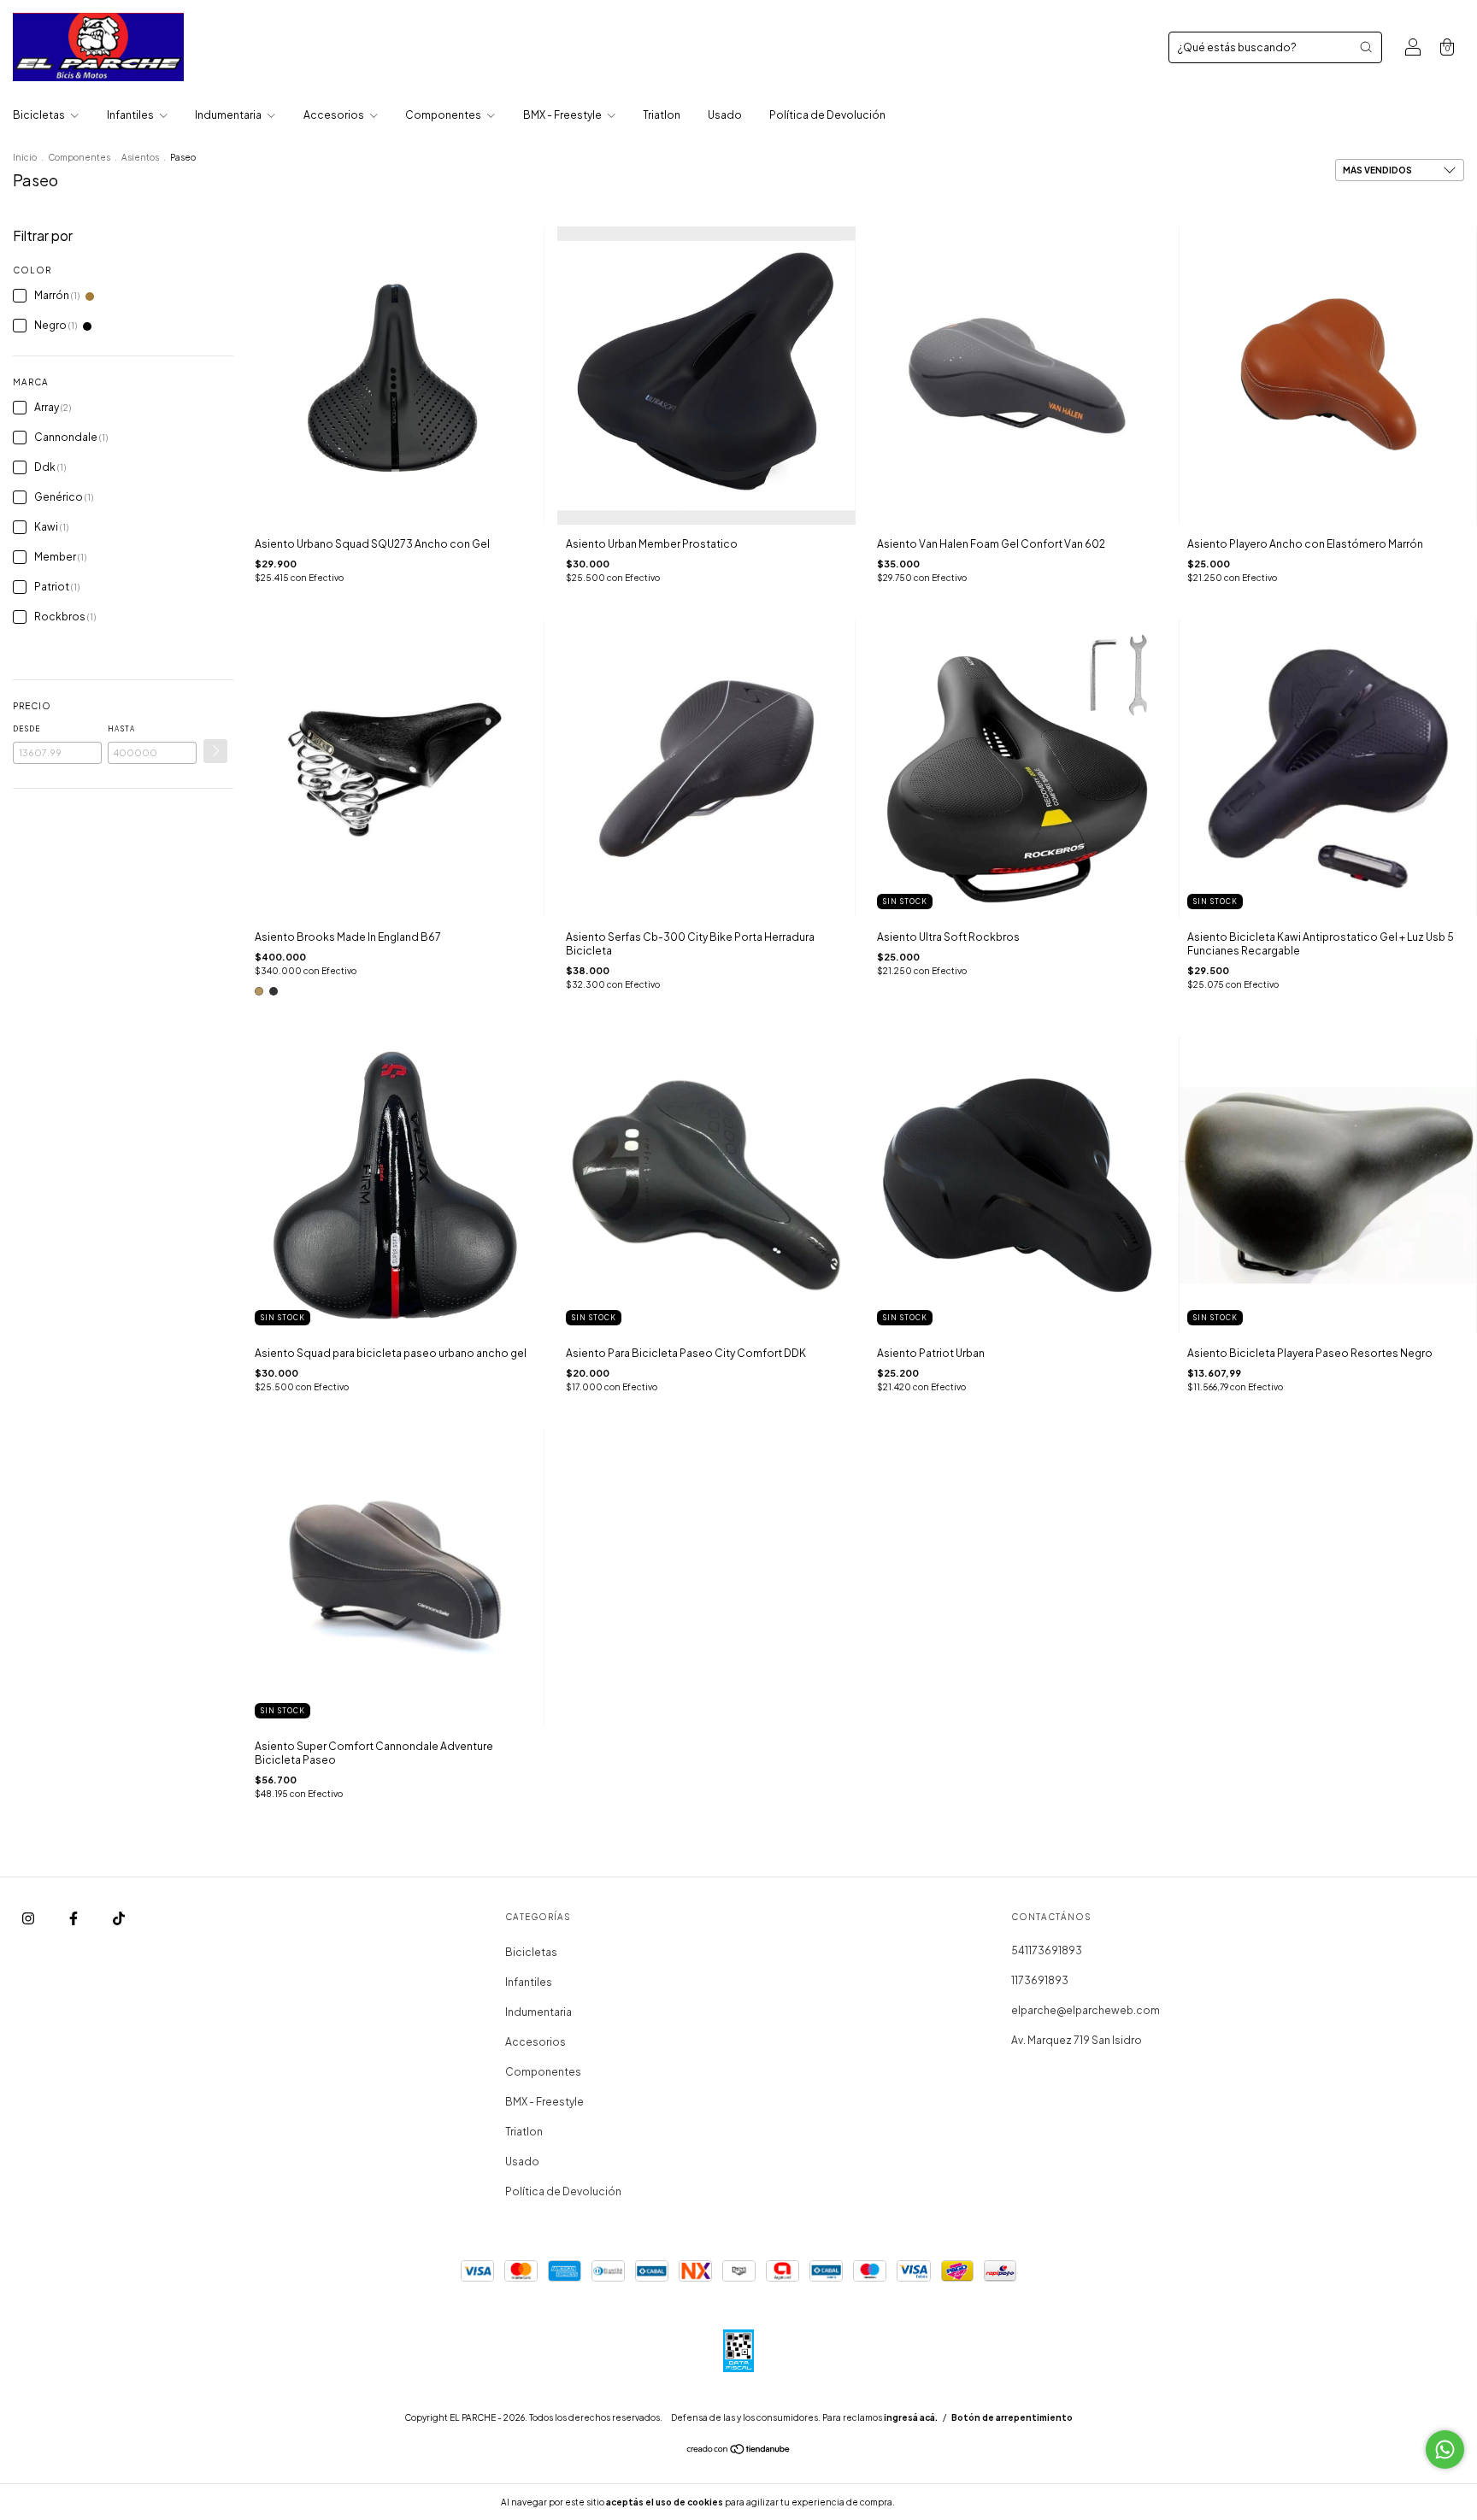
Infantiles (131, 115)
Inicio (25, 157)
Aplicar (215, 751)
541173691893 (1047, 1950)
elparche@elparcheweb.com (1086, 2010)
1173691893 (1040, 1980)
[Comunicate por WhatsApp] (1445, 2450)
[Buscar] (1366, 47)
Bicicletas (40, 115)
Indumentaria (229, 115)
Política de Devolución (827, 115)
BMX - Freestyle (563, 115)
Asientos (140, 157)
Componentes (444, 115)
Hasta (121, 729)
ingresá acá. (911, 2417)
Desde (26, 729)
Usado (725, 115)
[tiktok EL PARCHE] (119, 1918)
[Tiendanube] (739, 2451)
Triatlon (662, 115)
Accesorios (335, 115)
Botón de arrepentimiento (1012, 2417)
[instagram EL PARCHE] (29, 1918)
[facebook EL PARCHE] (74, 1918)
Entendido (942, 2502)
